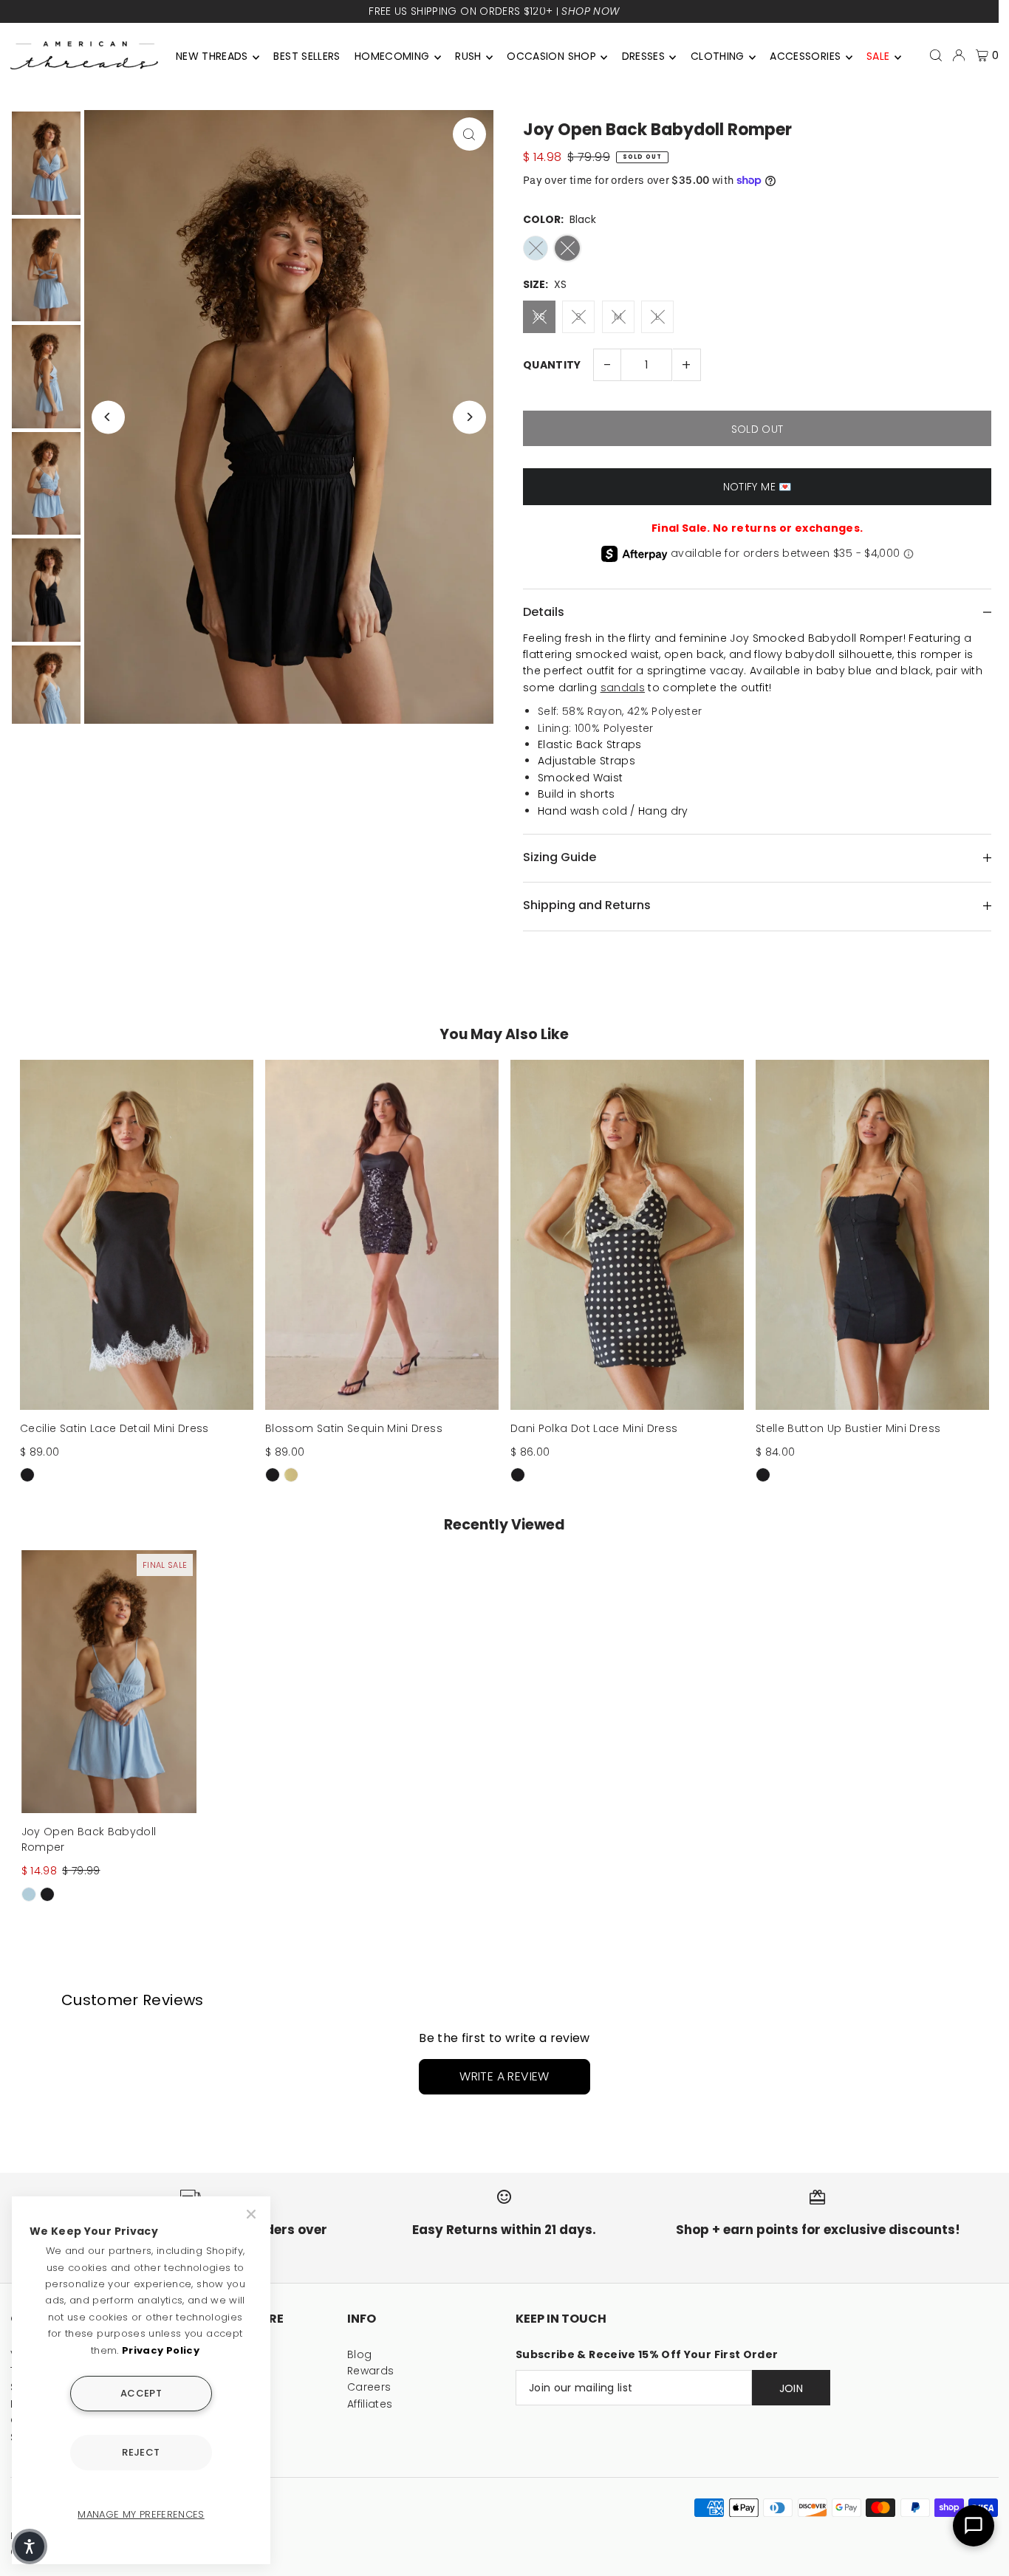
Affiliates (370, 2404)
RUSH (468, 56)
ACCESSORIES (805, 56)
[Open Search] (936, 55)
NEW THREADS (212, 56)
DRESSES (643, 56)
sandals (623, 688)
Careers (369, 2387)
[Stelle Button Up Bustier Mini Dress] (872, 1235)
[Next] (469, 417)
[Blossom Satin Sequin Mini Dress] (382, 1235)
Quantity (552, 365)
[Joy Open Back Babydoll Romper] (109, 1682)
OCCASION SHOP (551, 56)
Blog (359, 2354)
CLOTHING (718, 56)
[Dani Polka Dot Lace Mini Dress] (627, 1235)
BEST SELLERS (307, 56)
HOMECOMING (392, 56)
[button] (30, 2546)
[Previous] (108, 417)
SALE (878, 56)
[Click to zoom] (469, 134)
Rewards (370, 2371)
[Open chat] (974, 2526)
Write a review (504, 2076)
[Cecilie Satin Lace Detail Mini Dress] (137, 1235)
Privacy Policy (161, 2350)
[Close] (253, 2214)
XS (540, 316)
